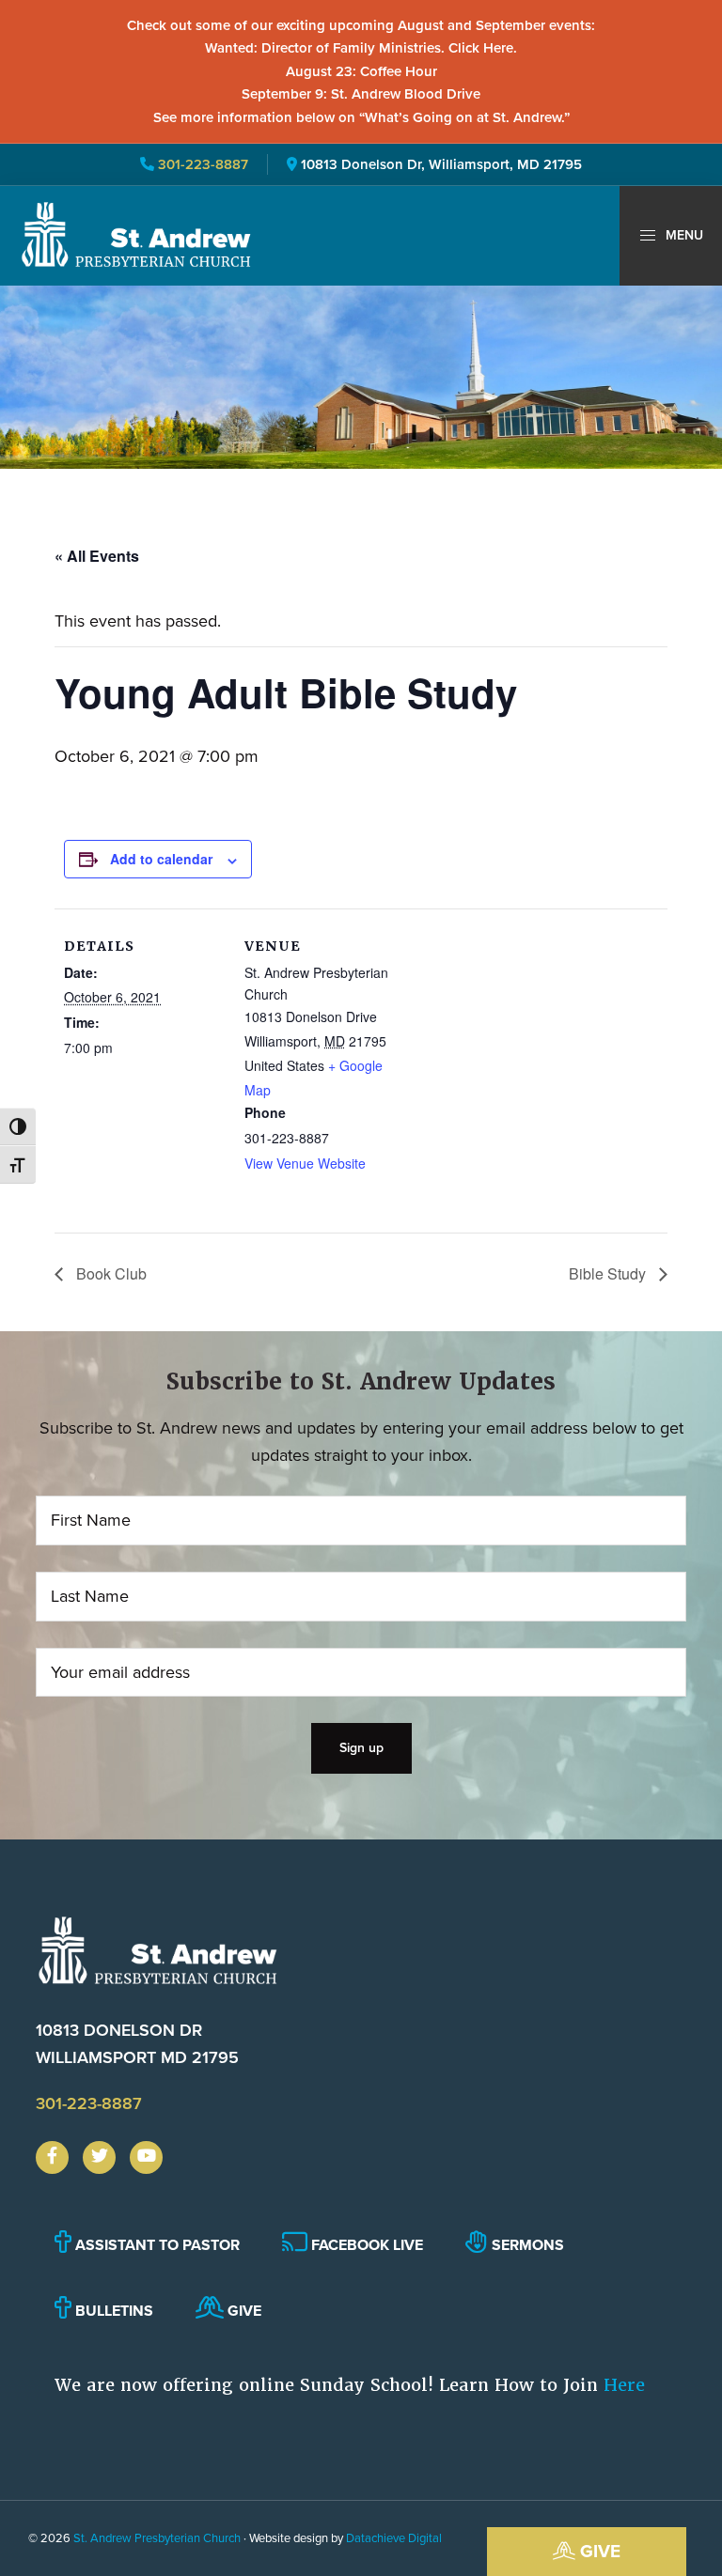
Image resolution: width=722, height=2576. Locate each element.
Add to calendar (161, 859)
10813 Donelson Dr (137, 2044)
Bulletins (112, 2311)
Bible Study (609, 1273)
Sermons (526, 2245)
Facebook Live (365, 2245)
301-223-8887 (201, 164)
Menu (683, 235)
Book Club (110, 1273)
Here (624, 2385)
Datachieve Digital (394, 2538)
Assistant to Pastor (156, 2245)
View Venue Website (305, 1163)
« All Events (97, 556)
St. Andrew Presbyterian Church (157, 2538)
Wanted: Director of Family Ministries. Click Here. (361, 48)
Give (598, 2551)
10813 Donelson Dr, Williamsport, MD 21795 (441, 164)
